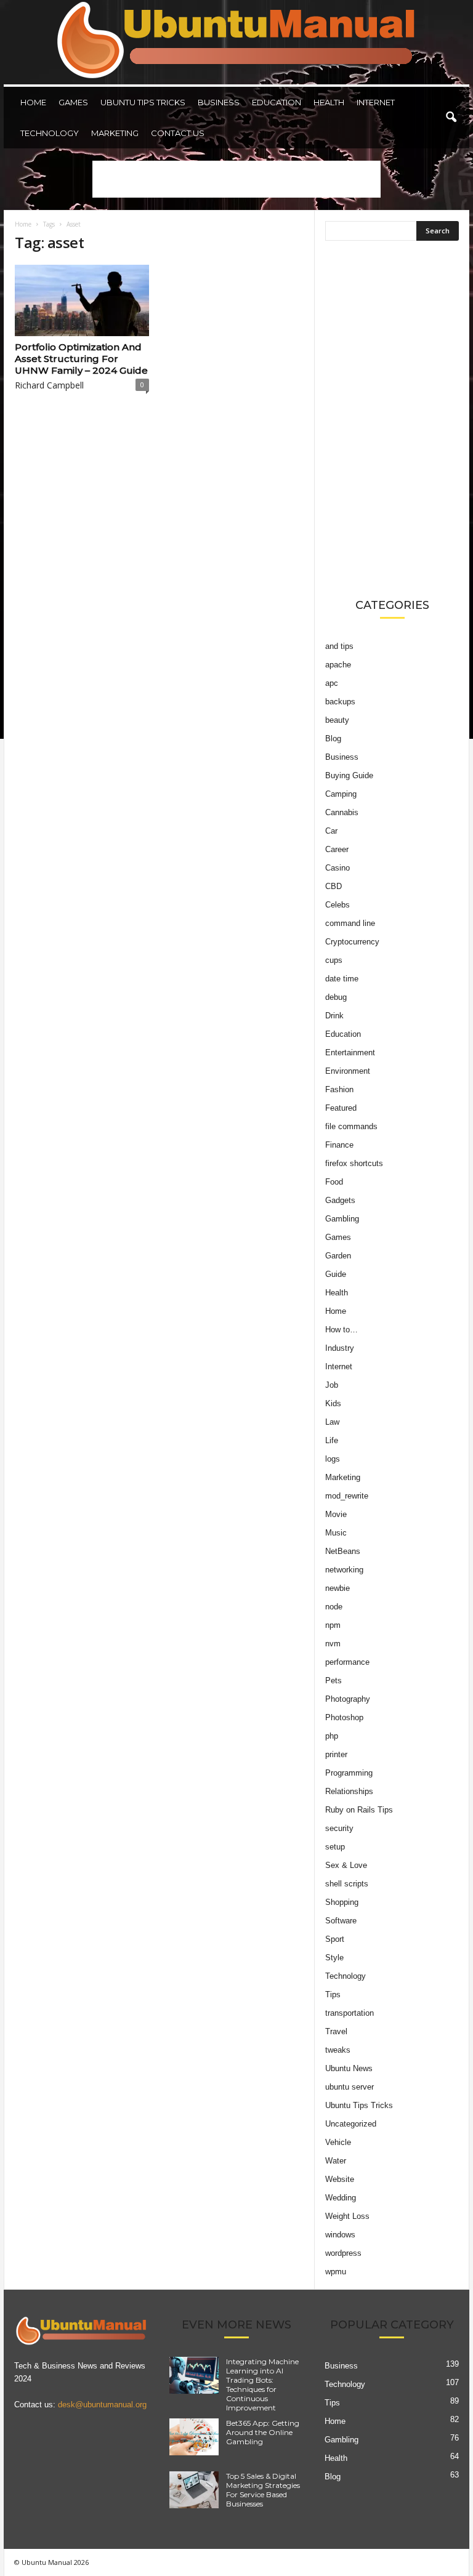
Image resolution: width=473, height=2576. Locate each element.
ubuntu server (350, 2087)
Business (219, 102)
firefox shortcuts (354, 1163)
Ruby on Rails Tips (359, 1810)
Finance (339, 1145)
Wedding (341, 2198)
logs (333, 1459)
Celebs (338, 905)
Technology (50, 133)
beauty (337, 720)
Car (331, 831)
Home (33, 102)
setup (335, 1847)
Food (334, 1182)
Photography (348, 1699)
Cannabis (342, 812)
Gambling (342, 1219)
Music (336, 1533)
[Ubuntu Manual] (236, 42)
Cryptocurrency (352, 942)
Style (334, 1958)
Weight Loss (347, 2216)
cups (334, 960)
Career (337, 849)
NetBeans (343, 1551)
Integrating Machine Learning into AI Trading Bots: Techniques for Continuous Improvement (262, 2385)
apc (332, 683)
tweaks (338, 2050)
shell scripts (347, 1884)
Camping (341, 794)
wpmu (336, 2272)
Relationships (349, 1791)
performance (347, 1662)
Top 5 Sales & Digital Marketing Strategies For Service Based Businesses (263, 2490)
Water (336, 2161)
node (334, 1607)
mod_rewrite (347, 1496)
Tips (333, 1994)
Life (332, 1440)
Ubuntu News (349, 2068)
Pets (334, 1680)
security (339, 1828)
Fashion (339, 1089)
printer (336, 1754)
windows (340, 2235)
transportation (350, 2013)
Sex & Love (346, 1865)
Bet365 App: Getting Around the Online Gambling (263, 2432)
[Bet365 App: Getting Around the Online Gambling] (194, 2437)
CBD (334, 886)
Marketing (115, 133)
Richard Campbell (49, 385)
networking (344, 1570)
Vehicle (338, 2142)
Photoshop (344, 1717)
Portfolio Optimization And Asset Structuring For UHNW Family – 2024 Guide (81, 359)
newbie (338, 1588)
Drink (334, 1016)
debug (336, 997)
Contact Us (178, 133)
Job (332, 1385)
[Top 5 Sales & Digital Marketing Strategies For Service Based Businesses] (194, 2490)
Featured (341, 1108)
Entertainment (350, 1053)
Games (73, 102)
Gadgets (340, 1200)
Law (332, 1422)
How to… (342, 1330)
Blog (333, 739)
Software (341, 1921)
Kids (333, 1403)
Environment (348, 1071)
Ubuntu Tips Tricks (143, 102)
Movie (336, 1514)
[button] (451, 118)
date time (342, 979)
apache (338, 665)
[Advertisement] (236, 179)
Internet (376, 102)
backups (340, 702)
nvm (333, 1644)
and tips (339, 646)
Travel (336, 2031)
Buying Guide (349, 775)
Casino (338, 868)
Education (277, 102)
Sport (335, 1939)
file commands (351, 1126)
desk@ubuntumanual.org (102, 2405)
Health (329, 102)
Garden (338, 1256)
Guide (336, 1274)
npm (333, 1625)
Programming (349, 1773)
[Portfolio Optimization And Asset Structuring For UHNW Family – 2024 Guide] (82, 300)
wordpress (343, 2253)
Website (340, 2179)
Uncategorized (351, 2124)
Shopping (342, 1902)
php (332, 1736)
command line (350, 923)
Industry (340, 1348)
